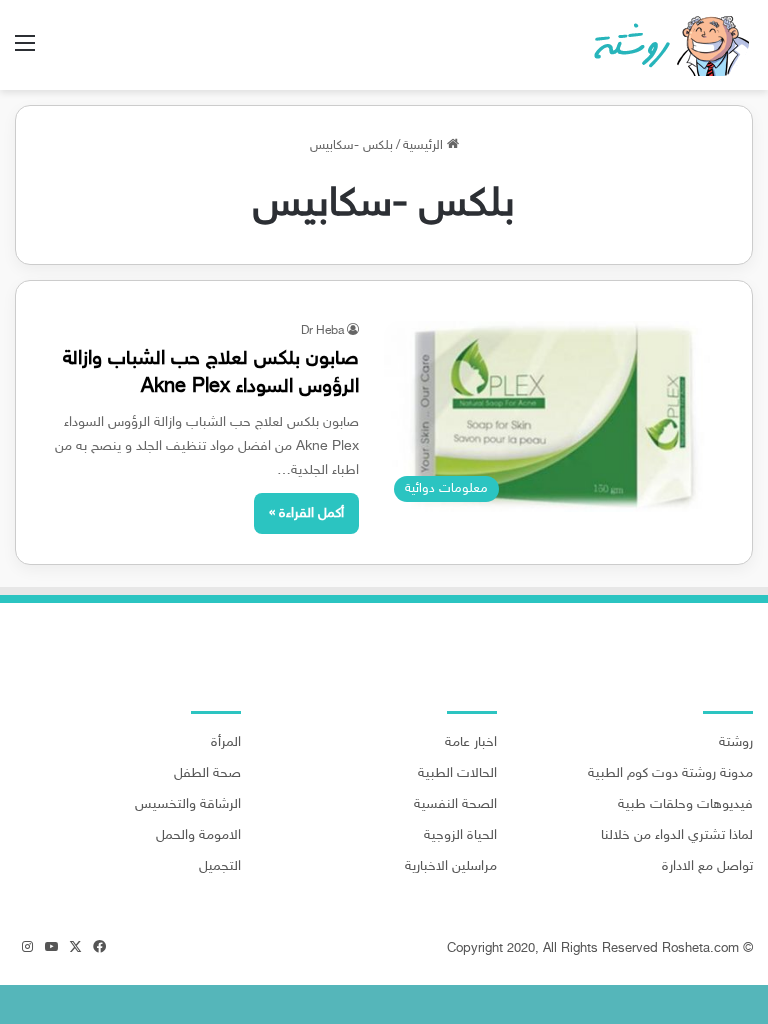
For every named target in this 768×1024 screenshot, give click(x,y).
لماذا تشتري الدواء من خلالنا (677, 836)
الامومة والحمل (198, 836)
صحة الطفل (207, 774)
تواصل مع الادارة (707, 867)
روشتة (736, 743)
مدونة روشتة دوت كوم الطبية (670, 774)
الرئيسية (425, 146)
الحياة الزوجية (460, 836)
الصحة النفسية (455, 805)
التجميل (220, 867)
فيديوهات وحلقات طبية (685, 805)
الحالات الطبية (457, 774)
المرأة (226, 743)
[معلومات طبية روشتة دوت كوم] (665, 45)
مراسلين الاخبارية (451, 867)
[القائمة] (25, 52)
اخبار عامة (471, 743)
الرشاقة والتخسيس (188, 805)
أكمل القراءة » (306, 513)
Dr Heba (322, 331)
